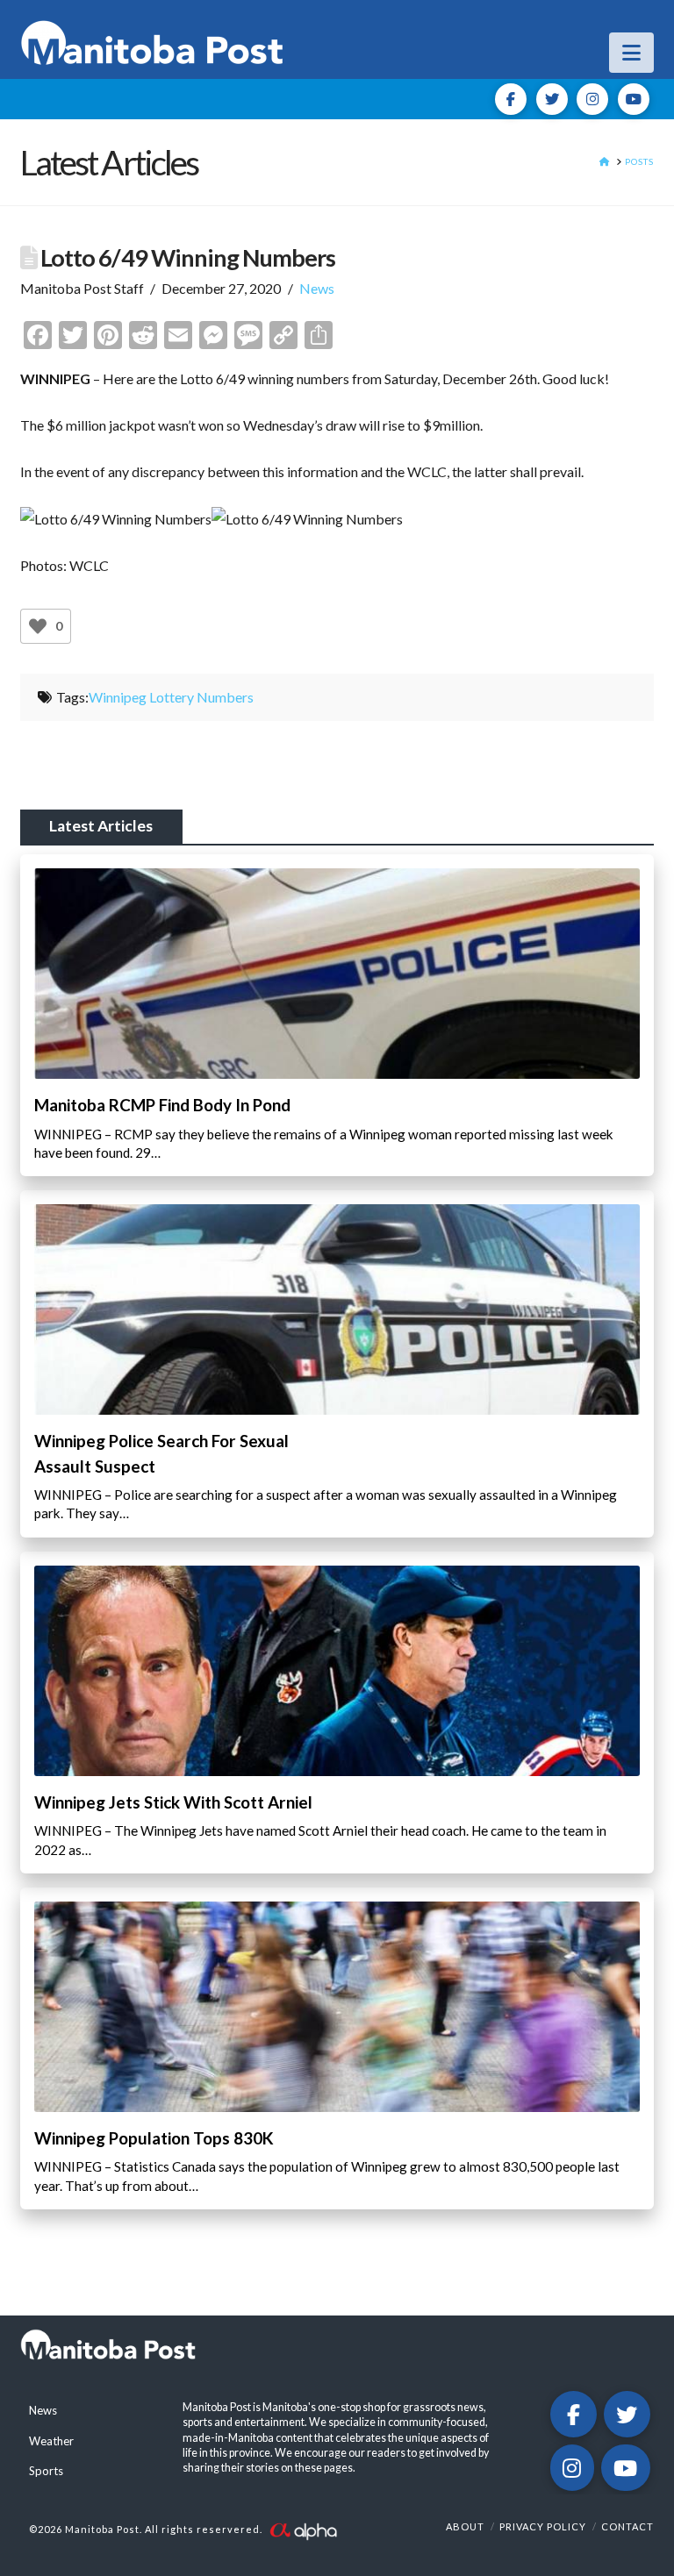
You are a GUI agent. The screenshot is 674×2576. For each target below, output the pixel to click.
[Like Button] (38, 626)
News (317, 288)
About (465, 2526)
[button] (631, 53)
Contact (627, 2526)
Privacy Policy (543, 2526)
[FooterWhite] (303, 2529)
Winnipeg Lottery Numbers (171, 697)
